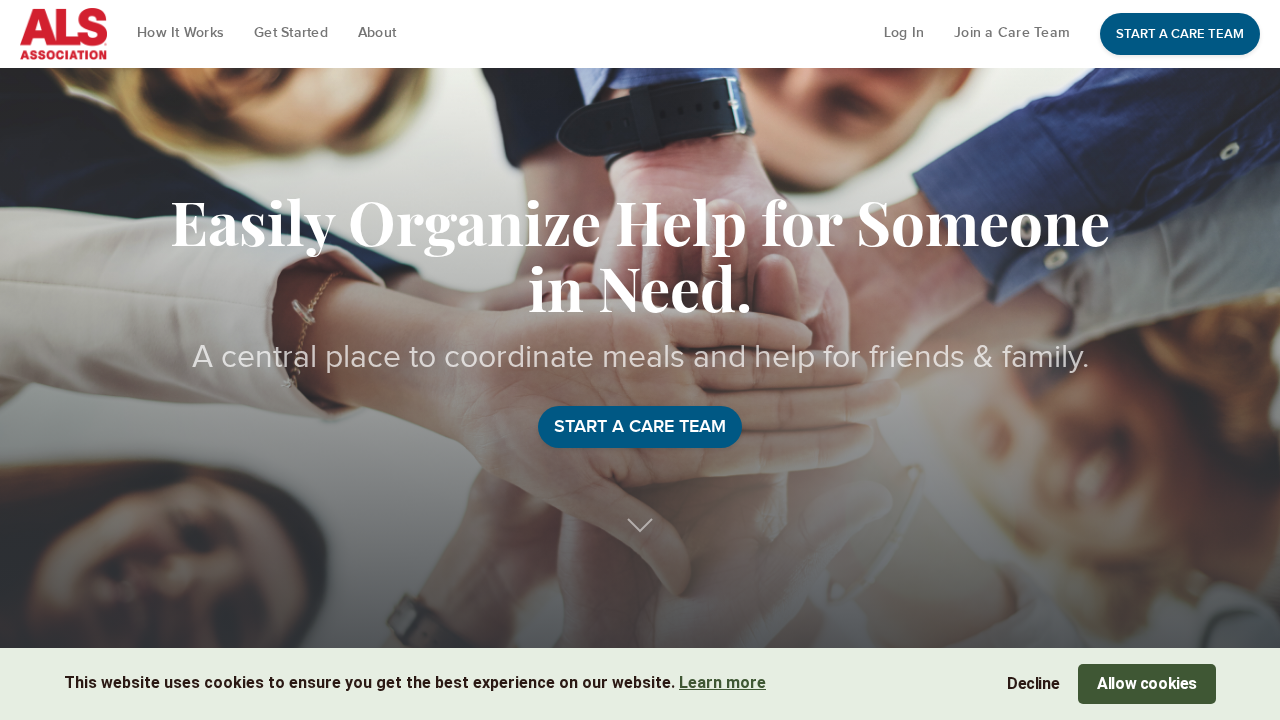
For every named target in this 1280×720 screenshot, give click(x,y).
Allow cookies (1147, 683)
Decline (1033, 683)
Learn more (722, 682)
